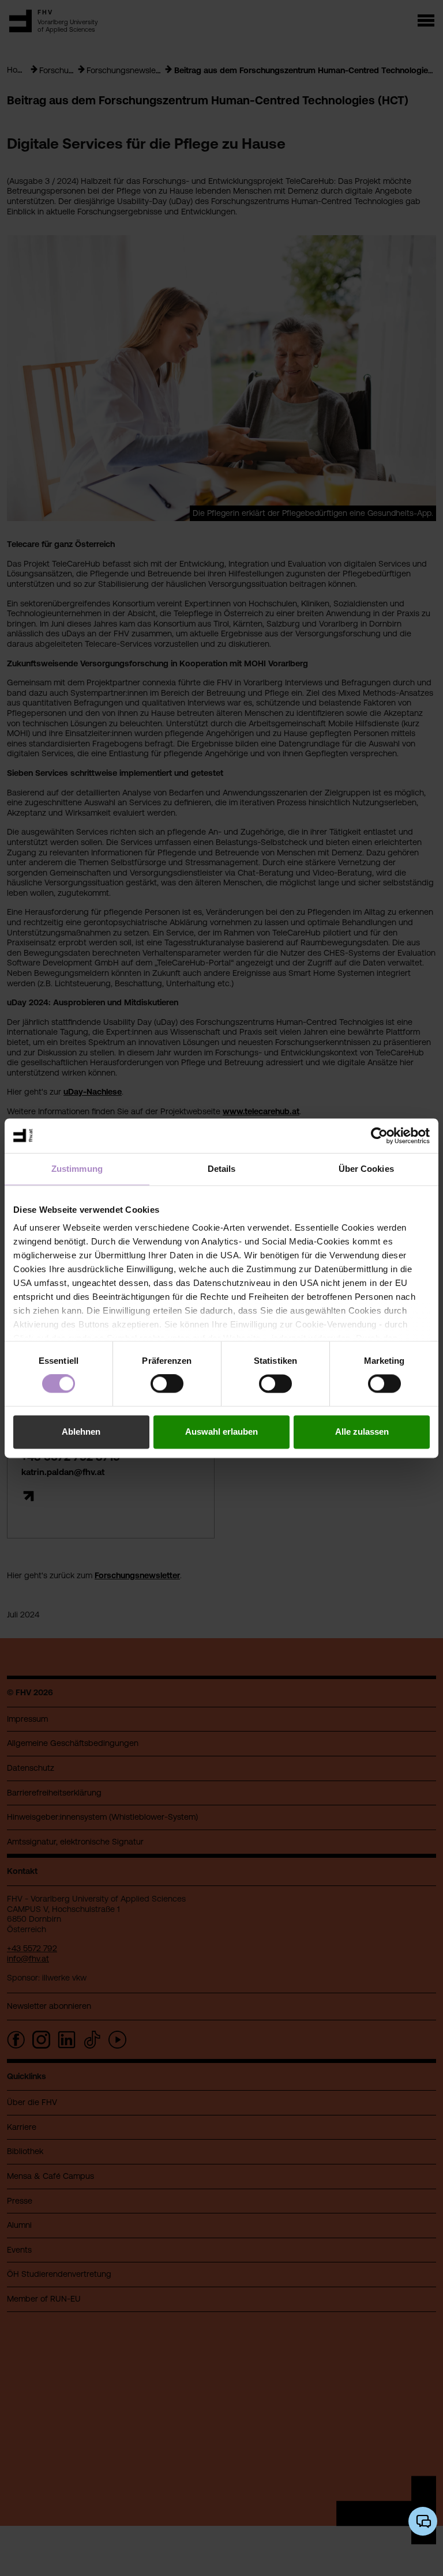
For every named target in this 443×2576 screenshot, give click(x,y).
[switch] (167, 1384)
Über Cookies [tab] (366, 1169)
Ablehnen (81, 1432)
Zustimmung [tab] (77, 1169)
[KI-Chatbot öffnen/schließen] (423, 2521)
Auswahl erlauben (221, 1432)
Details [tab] (222, 1169)
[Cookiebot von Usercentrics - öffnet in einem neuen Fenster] (379, 1136)
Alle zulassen (362, 1432)
